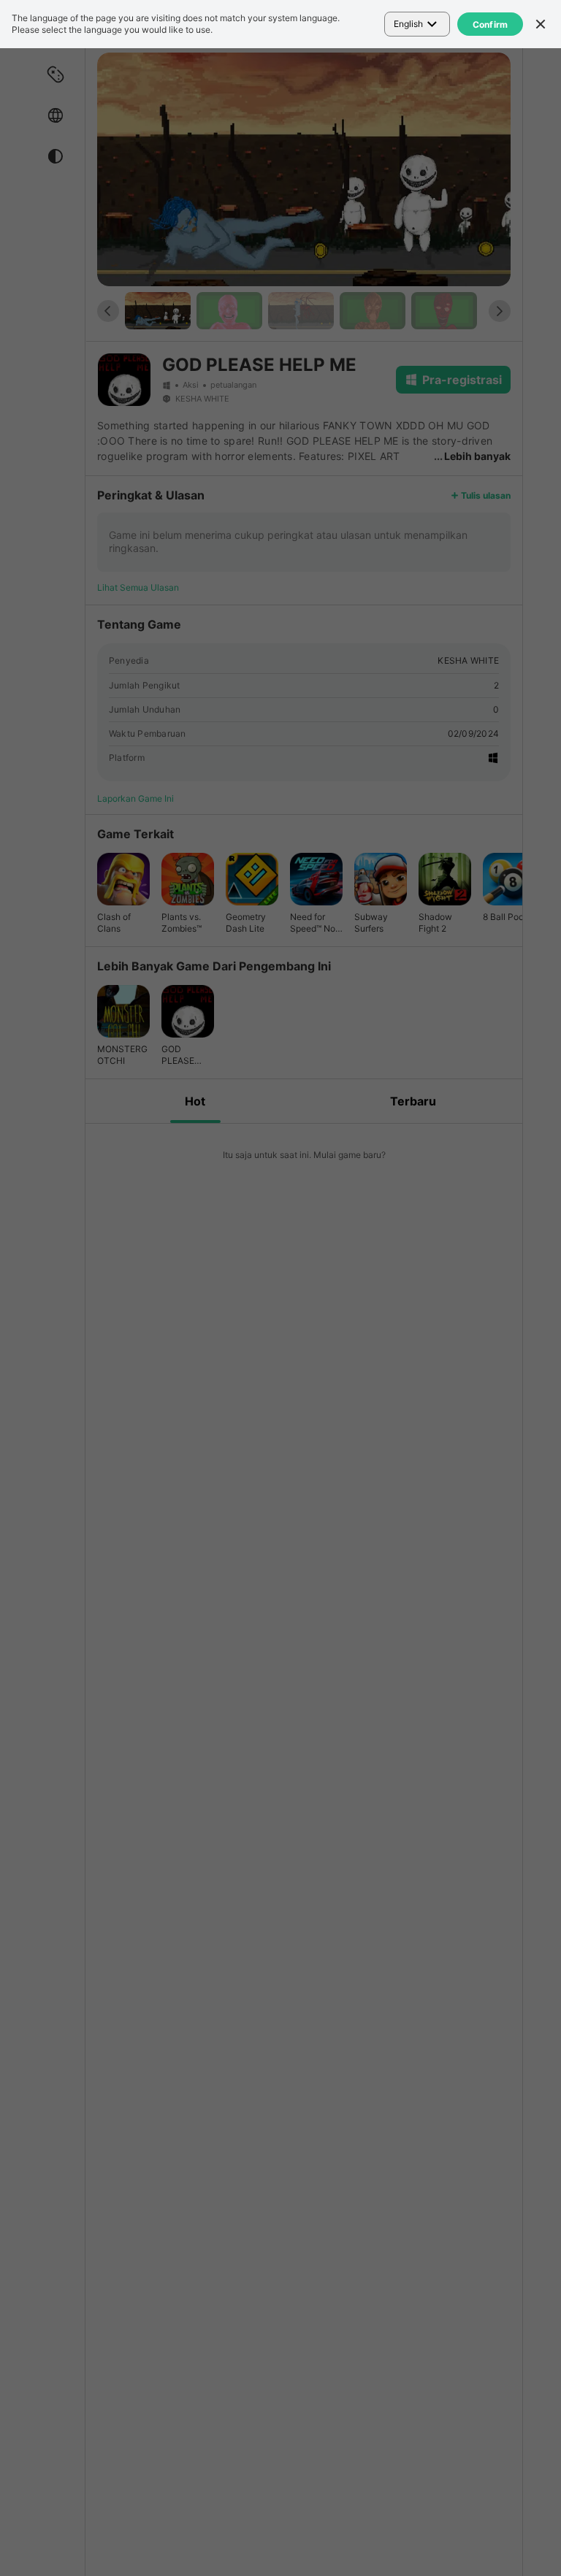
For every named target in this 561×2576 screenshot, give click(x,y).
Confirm (491, 24)
